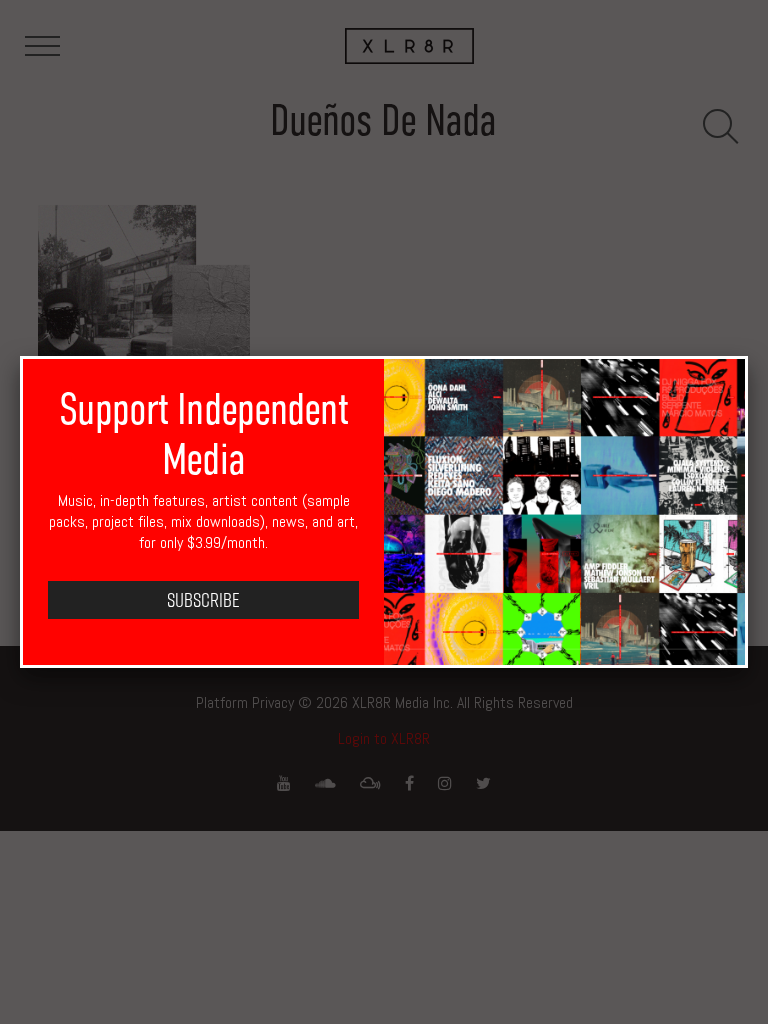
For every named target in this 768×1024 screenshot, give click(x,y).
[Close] (748, 356)
